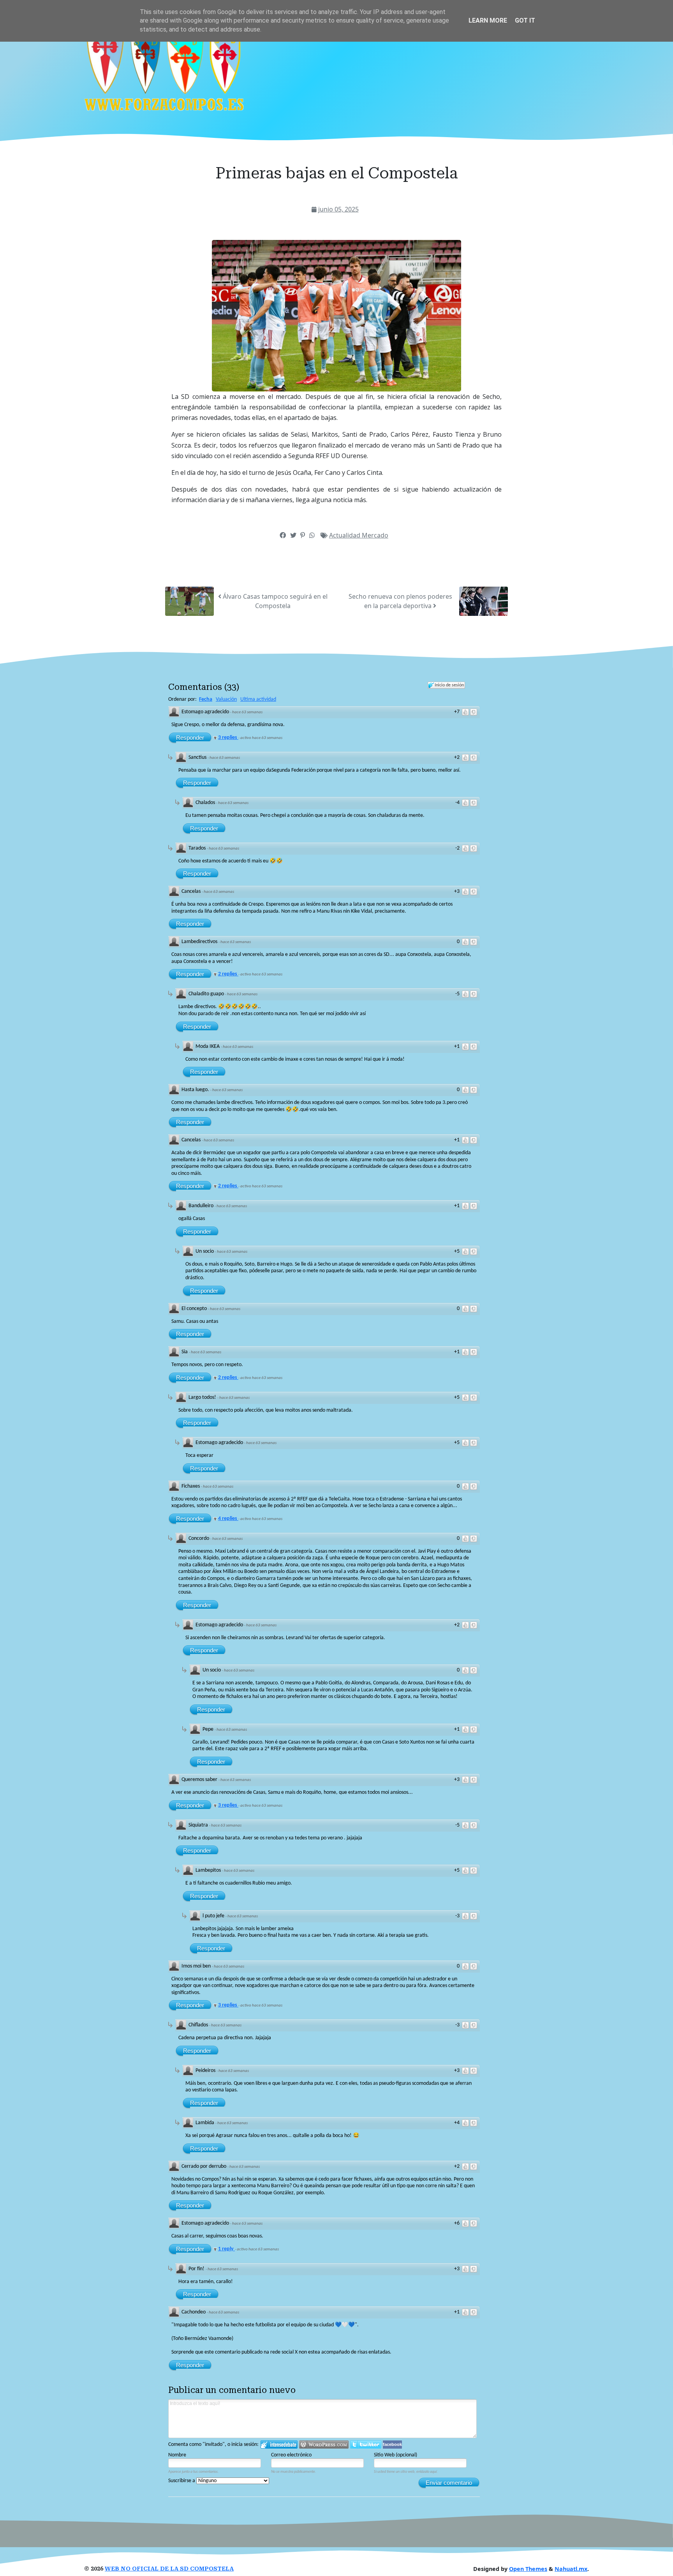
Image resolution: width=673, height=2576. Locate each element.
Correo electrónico (291, 2455)
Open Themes (528, 2569)
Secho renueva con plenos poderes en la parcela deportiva (400, 601)
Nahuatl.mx (571, 2569)
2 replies (228, 974)
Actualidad (345, 535)
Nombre (177, 2455)
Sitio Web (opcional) (396, 2455)
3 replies (228, 738)
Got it (525, 20)
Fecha (206, 699)
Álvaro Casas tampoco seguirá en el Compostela (274, 601)
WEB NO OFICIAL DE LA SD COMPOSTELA (169, 2569)
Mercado (375, 535)
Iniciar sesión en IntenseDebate (279, 2445)
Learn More (488, 20)
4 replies (228, 1519)
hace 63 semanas (247, 712)
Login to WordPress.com (324, 2445)
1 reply (226, 2249)
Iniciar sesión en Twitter (366, 2445)
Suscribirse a (182, 2481)
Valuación (226, 699)
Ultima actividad (258, 699)
